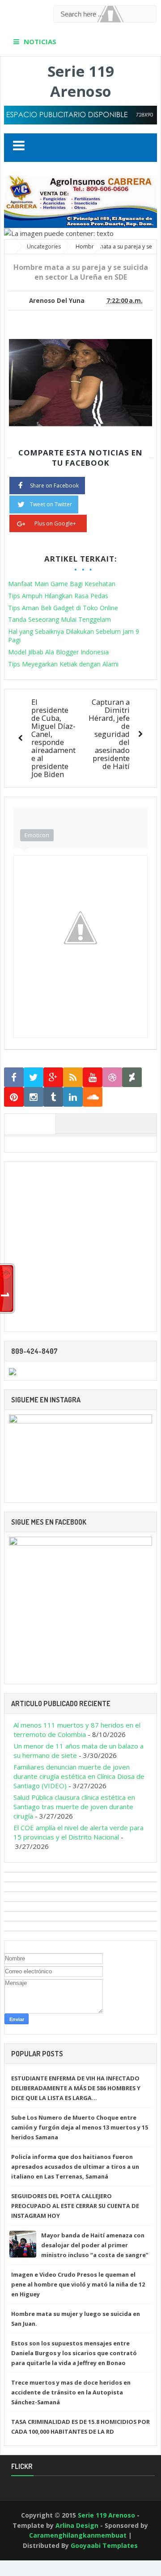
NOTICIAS (40, 41)
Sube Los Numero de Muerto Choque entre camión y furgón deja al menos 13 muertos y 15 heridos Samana (80, 2127)
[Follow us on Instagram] (34, 1097)
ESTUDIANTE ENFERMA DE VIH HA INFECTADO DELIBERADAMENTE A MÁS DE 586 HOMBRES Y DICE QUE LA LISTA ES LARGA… (76, 2088)
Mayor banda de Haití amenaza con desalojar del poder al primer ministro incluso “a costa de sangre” (95, 2245)
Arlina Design (77, 2525)
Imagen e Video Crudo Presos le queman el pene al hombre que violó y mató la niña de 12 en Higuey (78, 2284)
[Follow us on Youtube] (93, 1077)
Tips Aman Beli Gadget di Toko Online (63, 608)
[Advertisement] (80, 1247)
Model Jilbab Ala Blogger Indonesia (58, 652)
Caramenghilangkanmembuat (78, 2535)
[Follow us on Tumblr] (53, 1097)
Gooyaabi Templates (104, 2545)
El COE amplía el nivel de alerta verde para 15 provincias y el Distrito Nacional (78, 1832)
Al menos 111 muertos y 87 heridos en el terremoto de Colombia (77, 1730)
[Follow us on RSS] (73, 1077)
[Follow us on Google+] (53, 1077)
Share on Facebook (54, 486)
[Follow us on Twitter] (34, 1077)
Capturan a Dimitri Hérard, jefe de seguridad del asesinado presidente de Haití (109, 734)
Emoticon (37, 835)
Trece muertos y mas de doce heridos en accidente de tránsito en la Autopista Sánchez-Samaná (71, 2392)
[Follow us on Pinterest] (14, 1097)
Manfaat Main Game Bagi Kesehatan (62, 584)
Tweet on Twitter (51, 504)
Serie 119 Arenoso (81, 81)
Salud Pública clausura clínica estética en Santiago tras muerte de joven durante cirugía (74, 1807)
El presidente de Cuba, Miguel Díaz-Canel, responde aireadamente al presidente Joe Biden (53, 738)
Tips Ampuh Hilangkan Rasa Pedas (58, 596)
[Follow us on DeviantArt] (132, 1077)
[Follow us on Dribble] (112, 1077)
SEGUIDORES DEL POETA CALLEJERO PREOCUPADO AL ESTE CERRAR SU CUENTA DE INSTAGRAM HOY (75, 2206)
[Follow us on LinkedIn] (73, 1097)
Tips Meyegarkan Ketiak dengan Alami (63, 664)
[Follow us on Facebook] (14, 1077)
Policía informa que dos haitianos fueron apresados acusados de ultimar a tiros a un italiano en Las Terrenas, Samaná (75, 2167)
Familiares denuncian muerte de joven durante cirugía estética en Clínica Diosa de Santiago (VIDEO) (79, 1776)
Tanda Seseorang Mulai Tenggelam (59, 619)
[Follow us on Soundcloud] (93, 1097)
